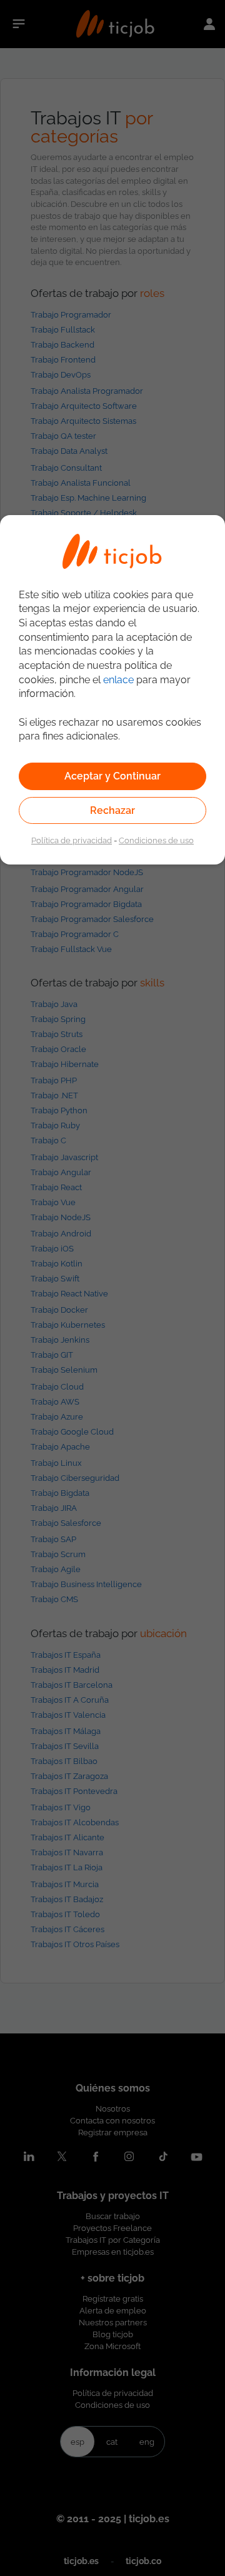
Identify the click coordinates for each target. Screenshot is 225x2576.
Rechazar (112, 810)
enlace (118, 680)
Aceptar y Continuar (112, 776)
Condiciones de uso (156, 840)
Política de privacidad (72, 840)
